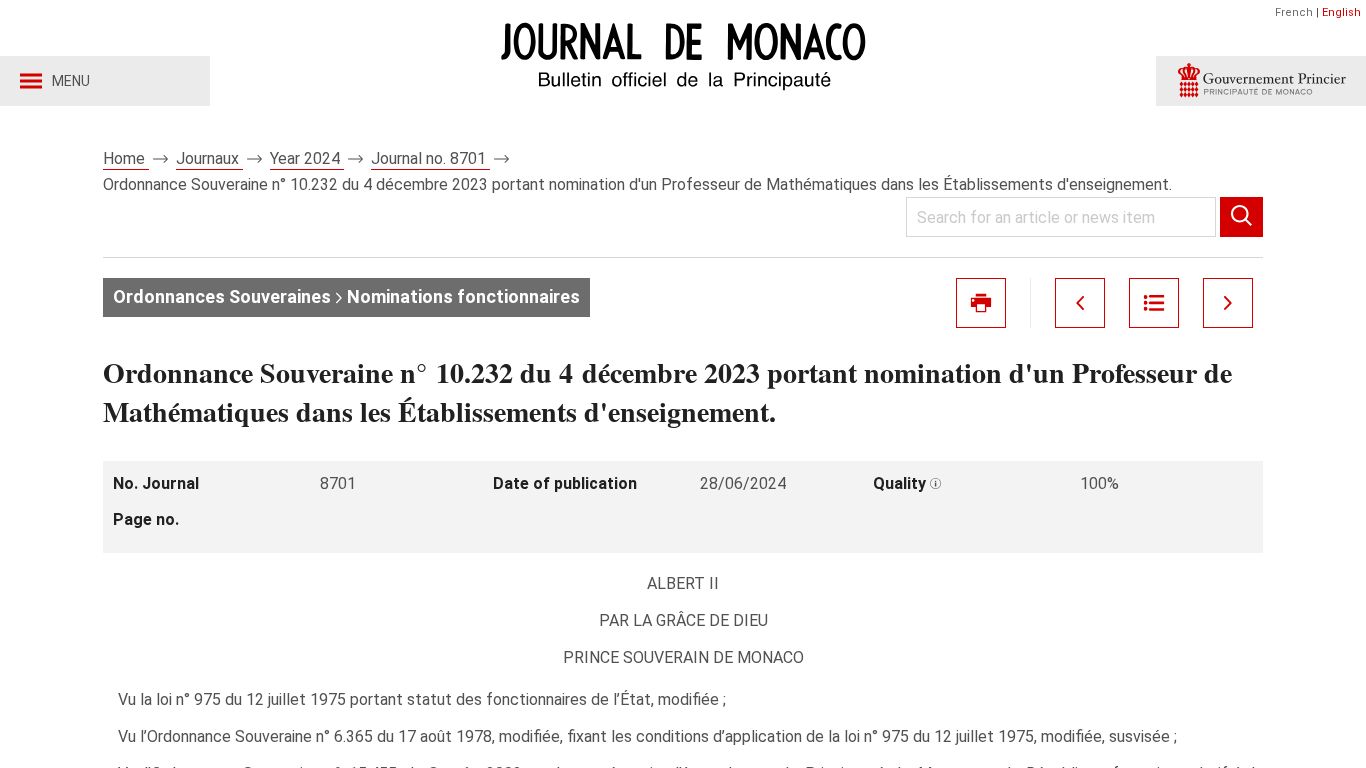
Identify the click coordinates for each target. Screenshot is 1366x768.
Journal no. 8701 (430, 158)
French (1294, 12)
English (1341, 12)
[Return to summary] (1154, 303)
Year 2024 (307, 158)
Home (126, 158)
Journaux (209, 158)
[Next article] (1228, 303)
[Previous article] (1080, 303)
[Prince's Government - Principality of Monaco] (1261, 81)
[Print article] (981, 303)
